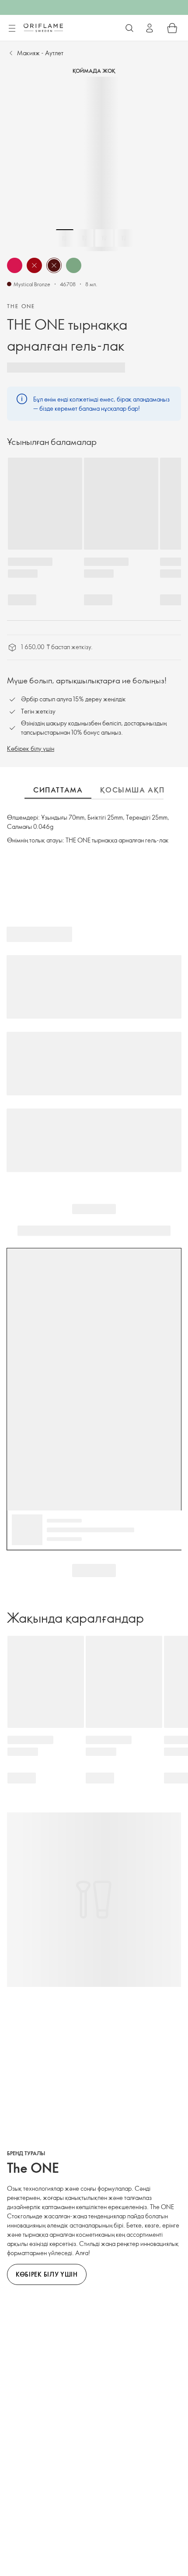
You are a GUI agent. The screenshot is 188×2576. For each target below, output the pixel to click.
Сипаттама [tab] (58, 790)
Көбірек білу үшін (31, 748)
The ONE (21, 306)
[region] (94, 164)
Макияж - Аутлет (40, 53)
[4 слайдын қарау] (124, 238)
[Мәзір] (12, 28)
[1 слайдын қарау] (65, 238)
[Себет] (172, 28)
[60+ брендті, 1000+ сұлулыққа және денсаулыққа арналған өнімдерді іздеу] (129, 28)
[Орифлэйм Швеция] (43, 28)
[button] (15, 265)
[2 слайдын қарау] (84, 238)
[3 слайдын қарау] (104, 238)
